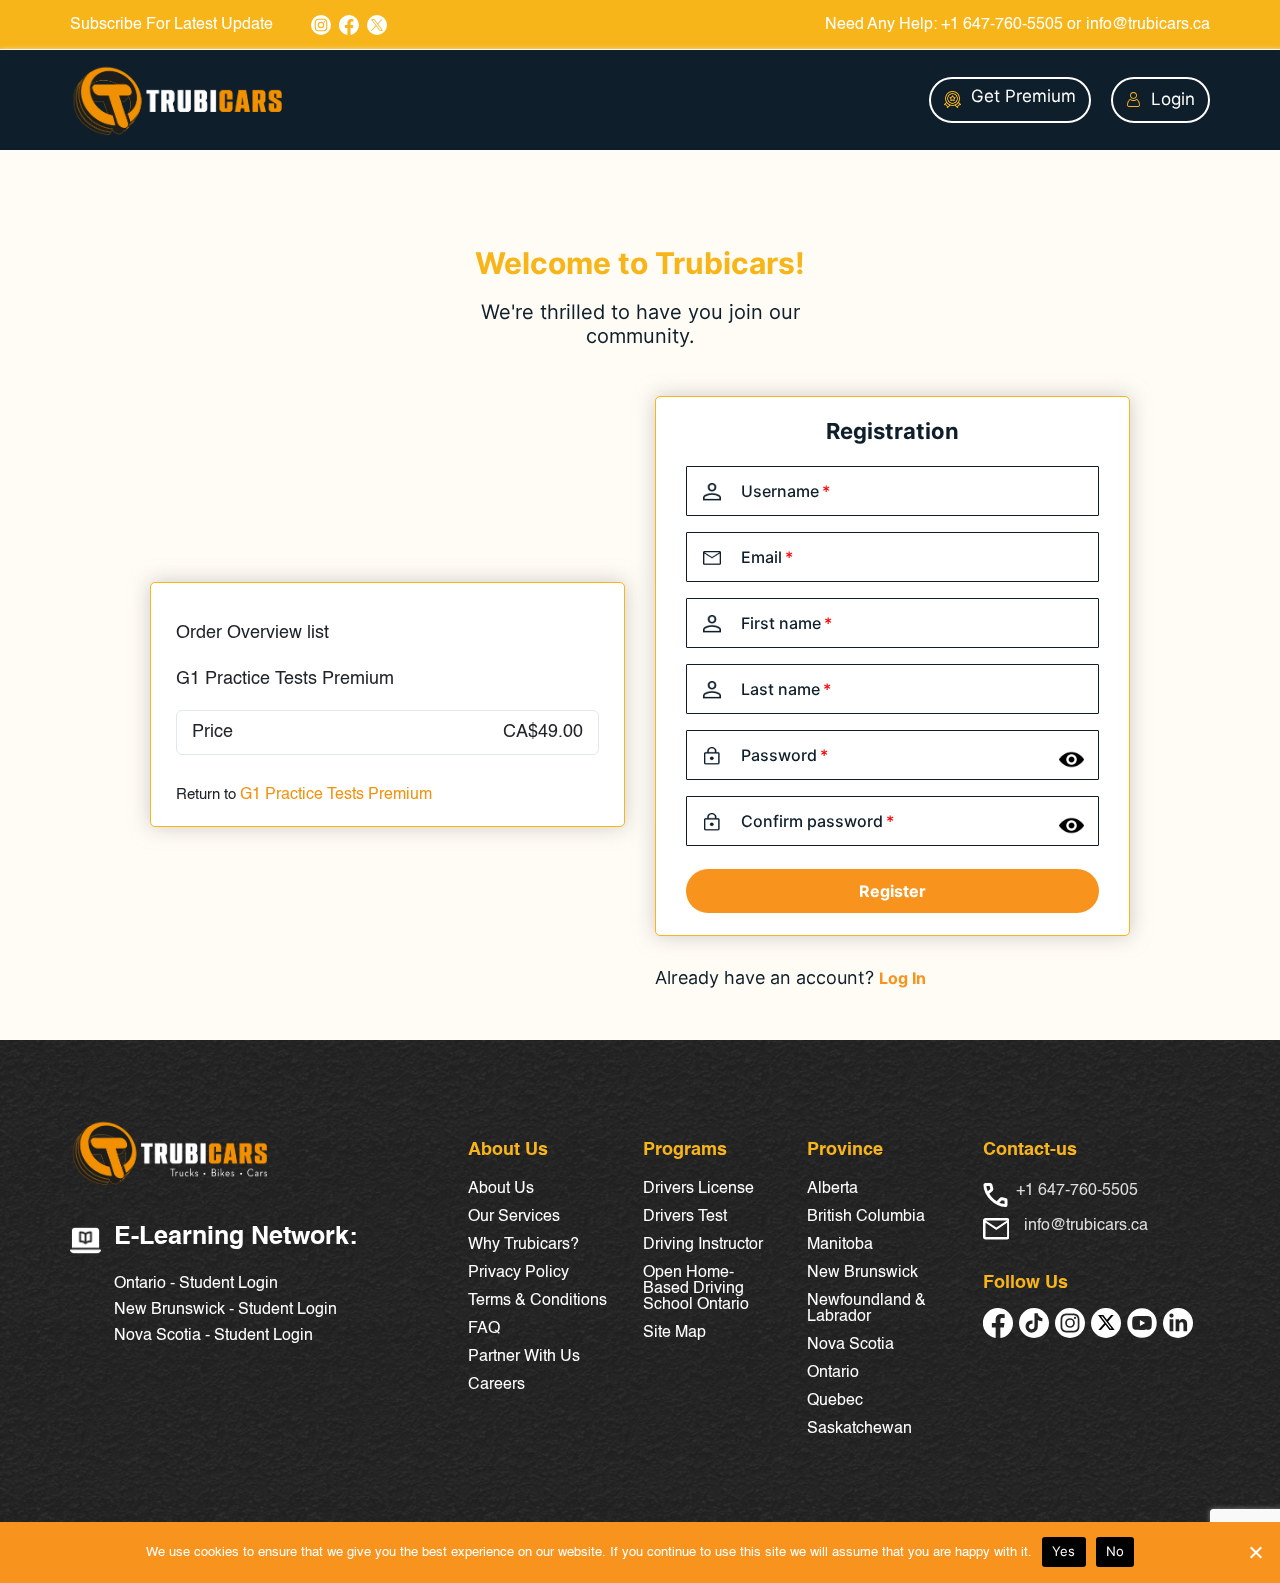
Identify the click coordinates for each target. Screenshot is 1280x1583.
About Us (501, 1189)
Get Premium (1023, 96)
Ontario (833, 1373)
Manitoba (840, 1245)
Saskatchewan (859, 1429)
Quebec (835, 1401)
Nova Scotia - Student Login (213, 1336)
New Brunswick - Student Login (225, 1310)
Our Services (514, 1217)
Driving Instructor (703, 1245)
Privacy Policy (518, 1273)
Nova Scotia (850, 1345)
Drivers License (698, 1189)
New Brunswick (862, 1273)
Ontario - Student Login (196, 1284)
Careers (496, 1385)
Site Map (674, 1333)
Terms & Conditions (537, 1301)
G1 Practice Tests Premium (336, 795)
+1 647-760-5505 (1002, 25)
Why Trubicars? (523, 1245)
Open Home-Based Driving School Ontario (696, 1289)
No (1115, 1551)
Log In (902, 978)
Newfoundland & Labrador (866, 1309)
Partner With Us (524, 1357)
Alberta (832, 1189)
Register (892, 891)
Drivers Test (685, 1217)
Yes (1064, 1551)
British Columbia (866, 1217)
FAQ (484, 1329)
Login (1173, 99)
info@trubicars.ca (1148, 25)
